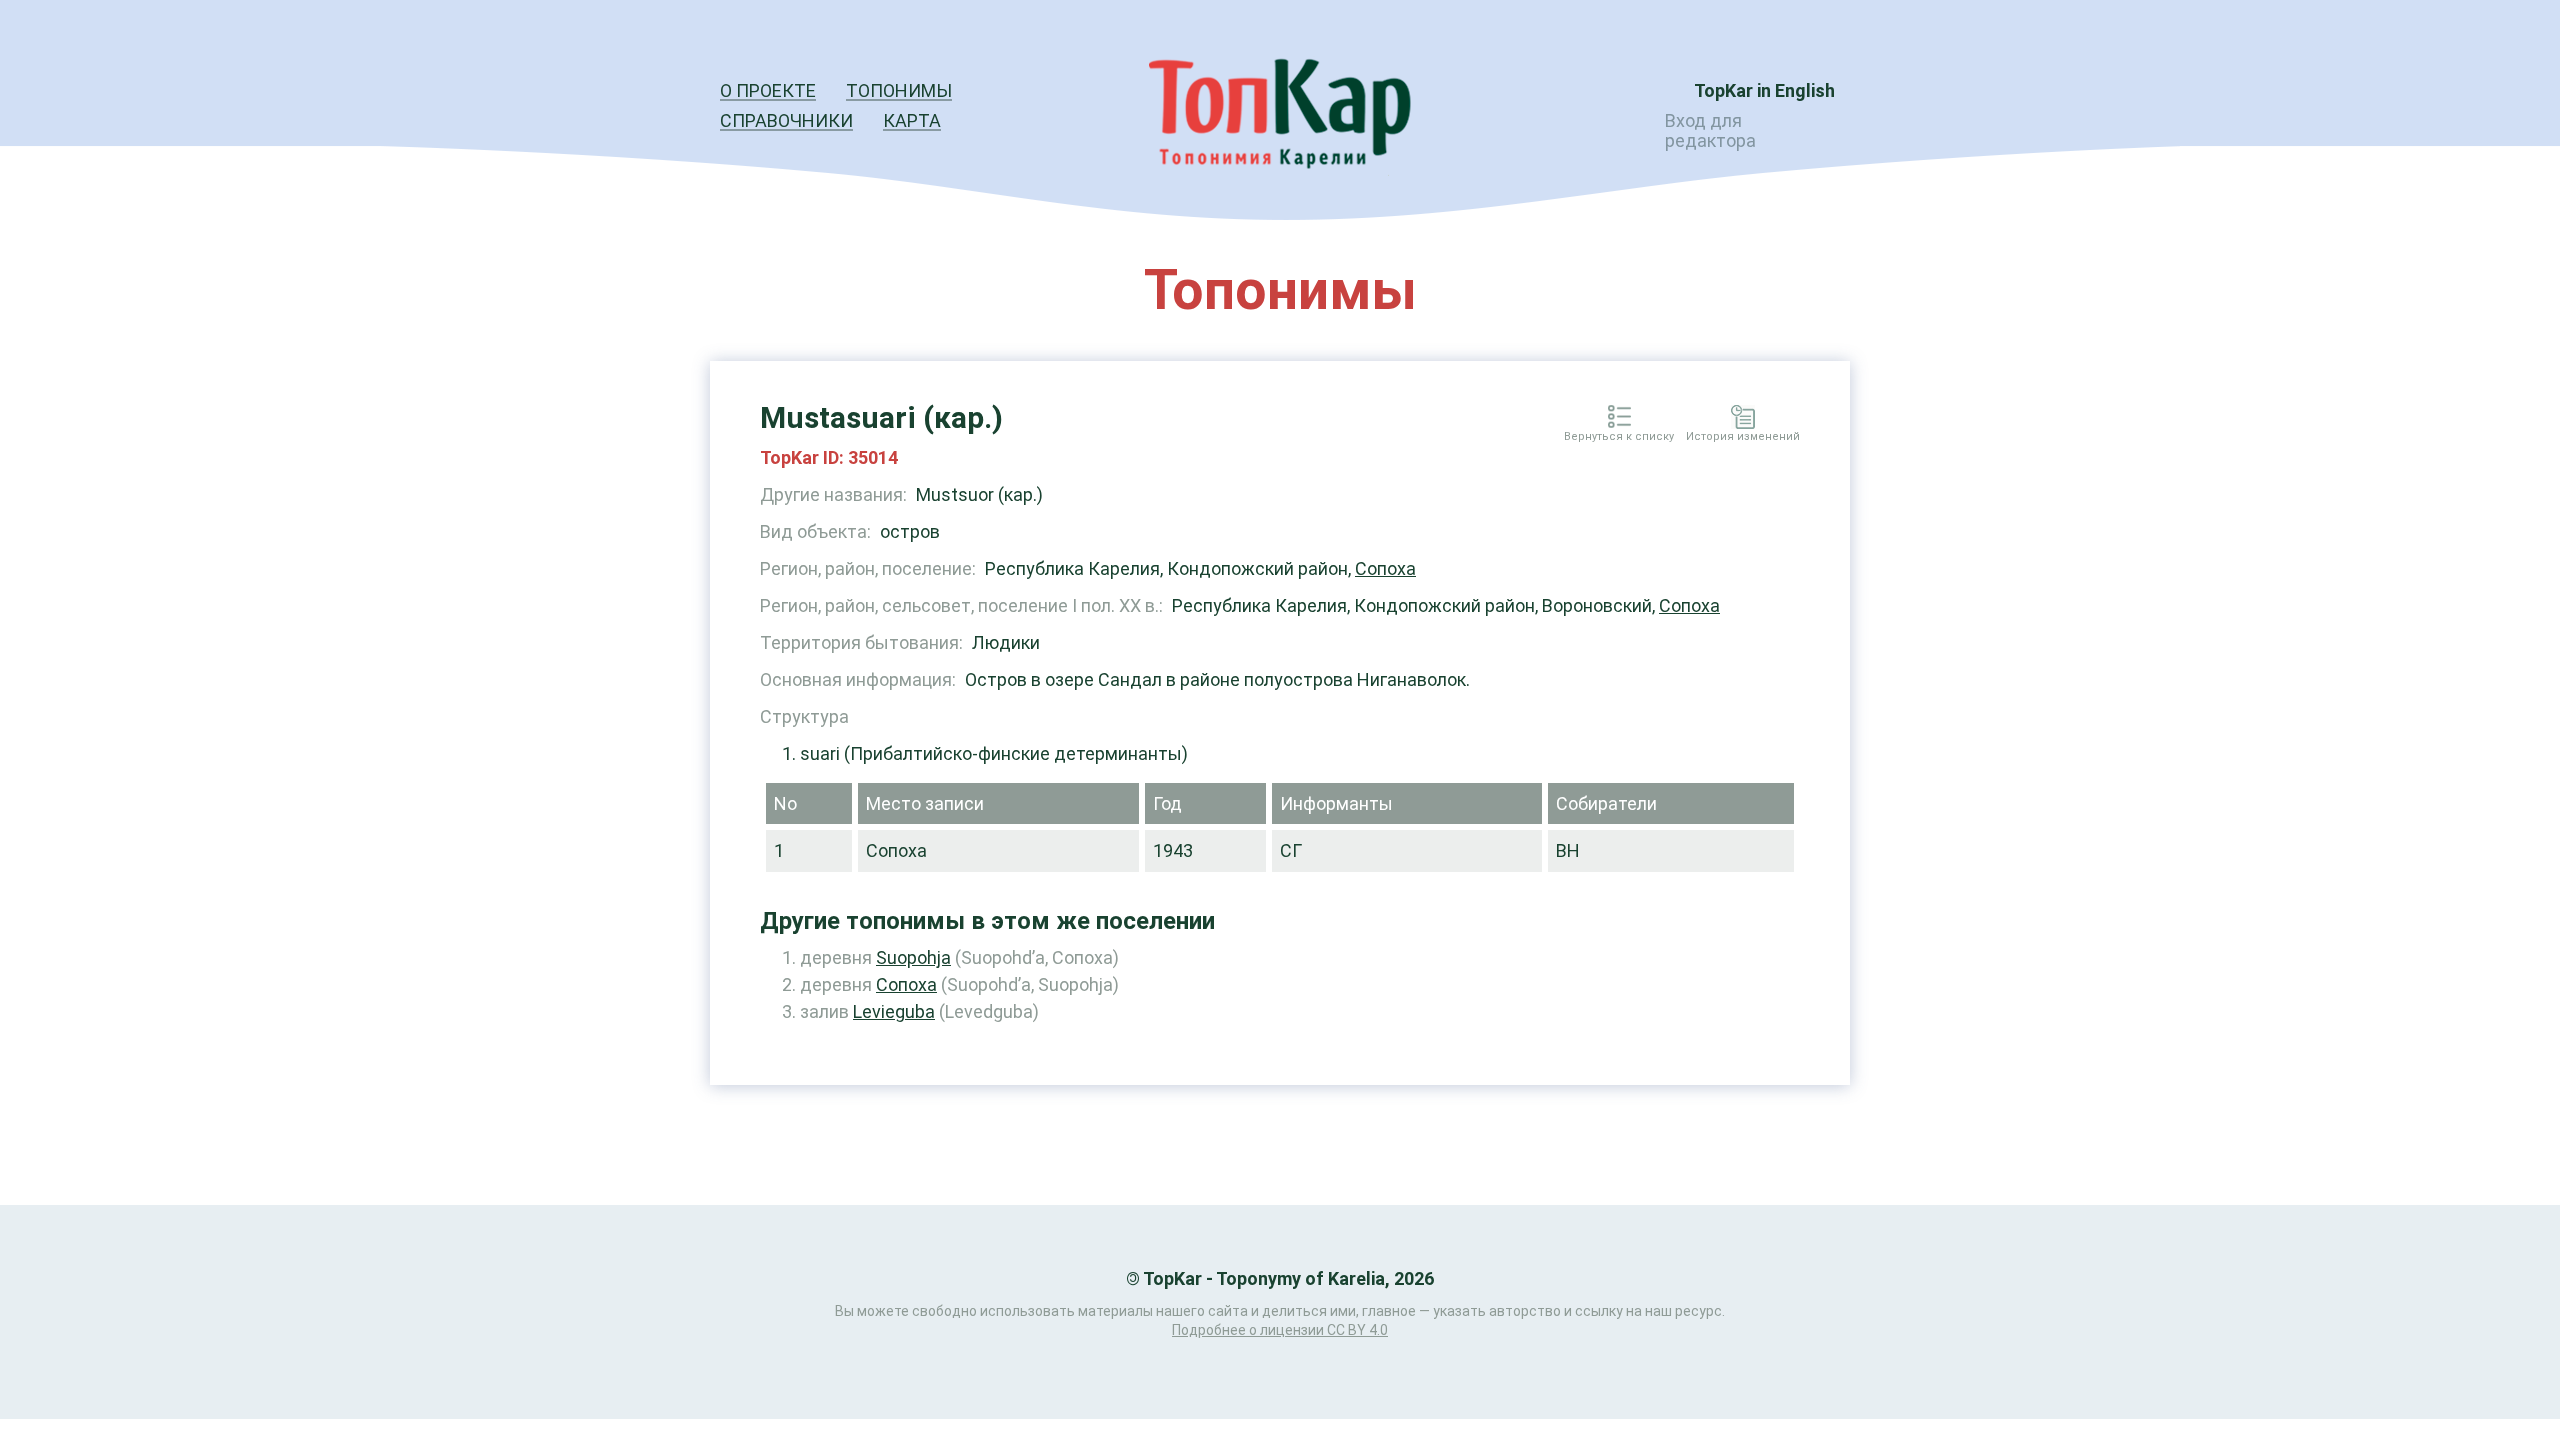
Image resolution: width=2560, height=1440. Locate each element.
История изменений (1743, 437)
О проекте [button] (768, 90)
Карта (912, 120)
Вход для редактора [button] (1710, 130)
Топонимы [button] (899, 90)
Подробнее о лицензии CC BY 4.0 (1280, 1330)
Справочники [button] (786, 120)
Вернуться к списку (1619, 437)
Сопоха (1385, 568)
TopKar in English (1764, 90)
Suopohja (913, 957)
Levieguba (894, 1011)
